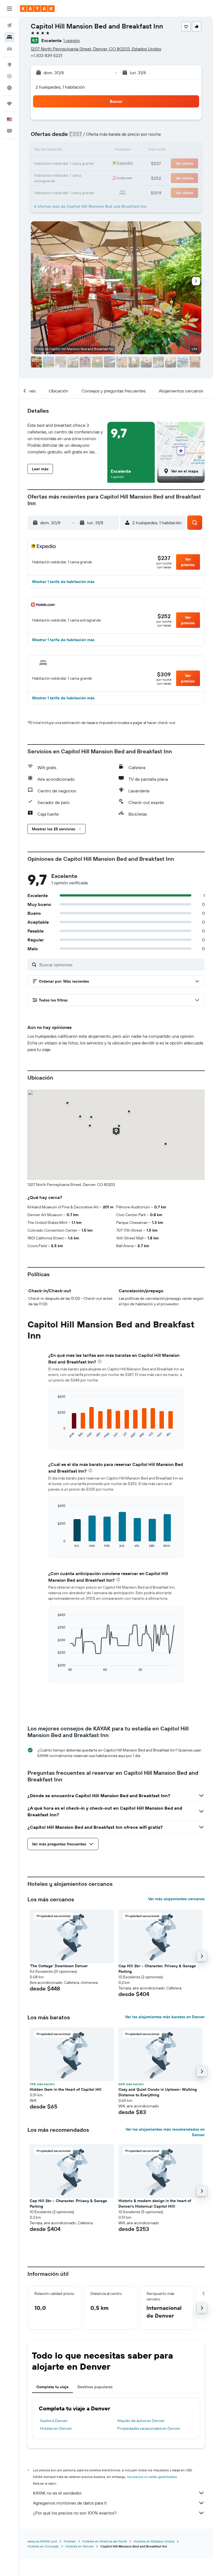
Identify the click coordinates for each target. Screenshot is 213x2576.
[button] (9, 9)
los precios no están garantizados (152, 2477)
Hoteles (70, 2541)
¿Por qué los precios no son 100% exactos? (75, 2513)
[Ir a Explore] (9, 65)
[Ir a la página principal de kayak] (37, 9)
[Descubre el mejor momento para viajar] (9, 88)
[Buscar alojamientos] (9, 37)
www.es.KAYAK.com (42, 2541)
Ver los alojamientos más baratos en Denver (165, 2017)
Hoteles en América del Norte (105, 2541)
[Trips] (9, 104)
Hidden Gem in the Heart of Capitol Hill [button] (66, 2089)
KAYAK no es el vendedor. (58, 2493)
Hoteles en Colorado (43, 2546)
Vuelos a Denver (54, 2421)
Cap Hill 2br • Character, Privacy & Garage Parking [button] (157, 1969)
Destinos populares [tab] (95, 2387)
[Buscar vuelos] (9, 25)
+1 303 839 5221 (46, 55)
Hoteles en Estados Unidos (154, 2541)
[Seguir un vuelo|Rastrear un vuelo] (9, 76)
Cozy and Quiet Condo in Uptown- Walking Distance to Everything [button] (158, 2092)
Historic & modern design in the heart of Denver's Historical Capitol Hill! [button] (155, 2203)
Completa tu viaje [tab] (52, 2387)
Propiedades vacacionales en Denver (149, 2428)
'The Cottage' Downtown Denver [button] (59, 1966)
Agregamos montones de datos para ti (70, 2503)
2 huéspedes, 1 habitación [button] (60, 87)
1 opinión (72, 40)
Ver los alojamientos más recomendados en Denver (165, 2132)
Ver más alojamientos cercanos (176, 1899)
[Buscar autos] (9, 49)
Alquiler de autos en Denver (141, 2421)
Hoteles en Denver (56, 2428)
